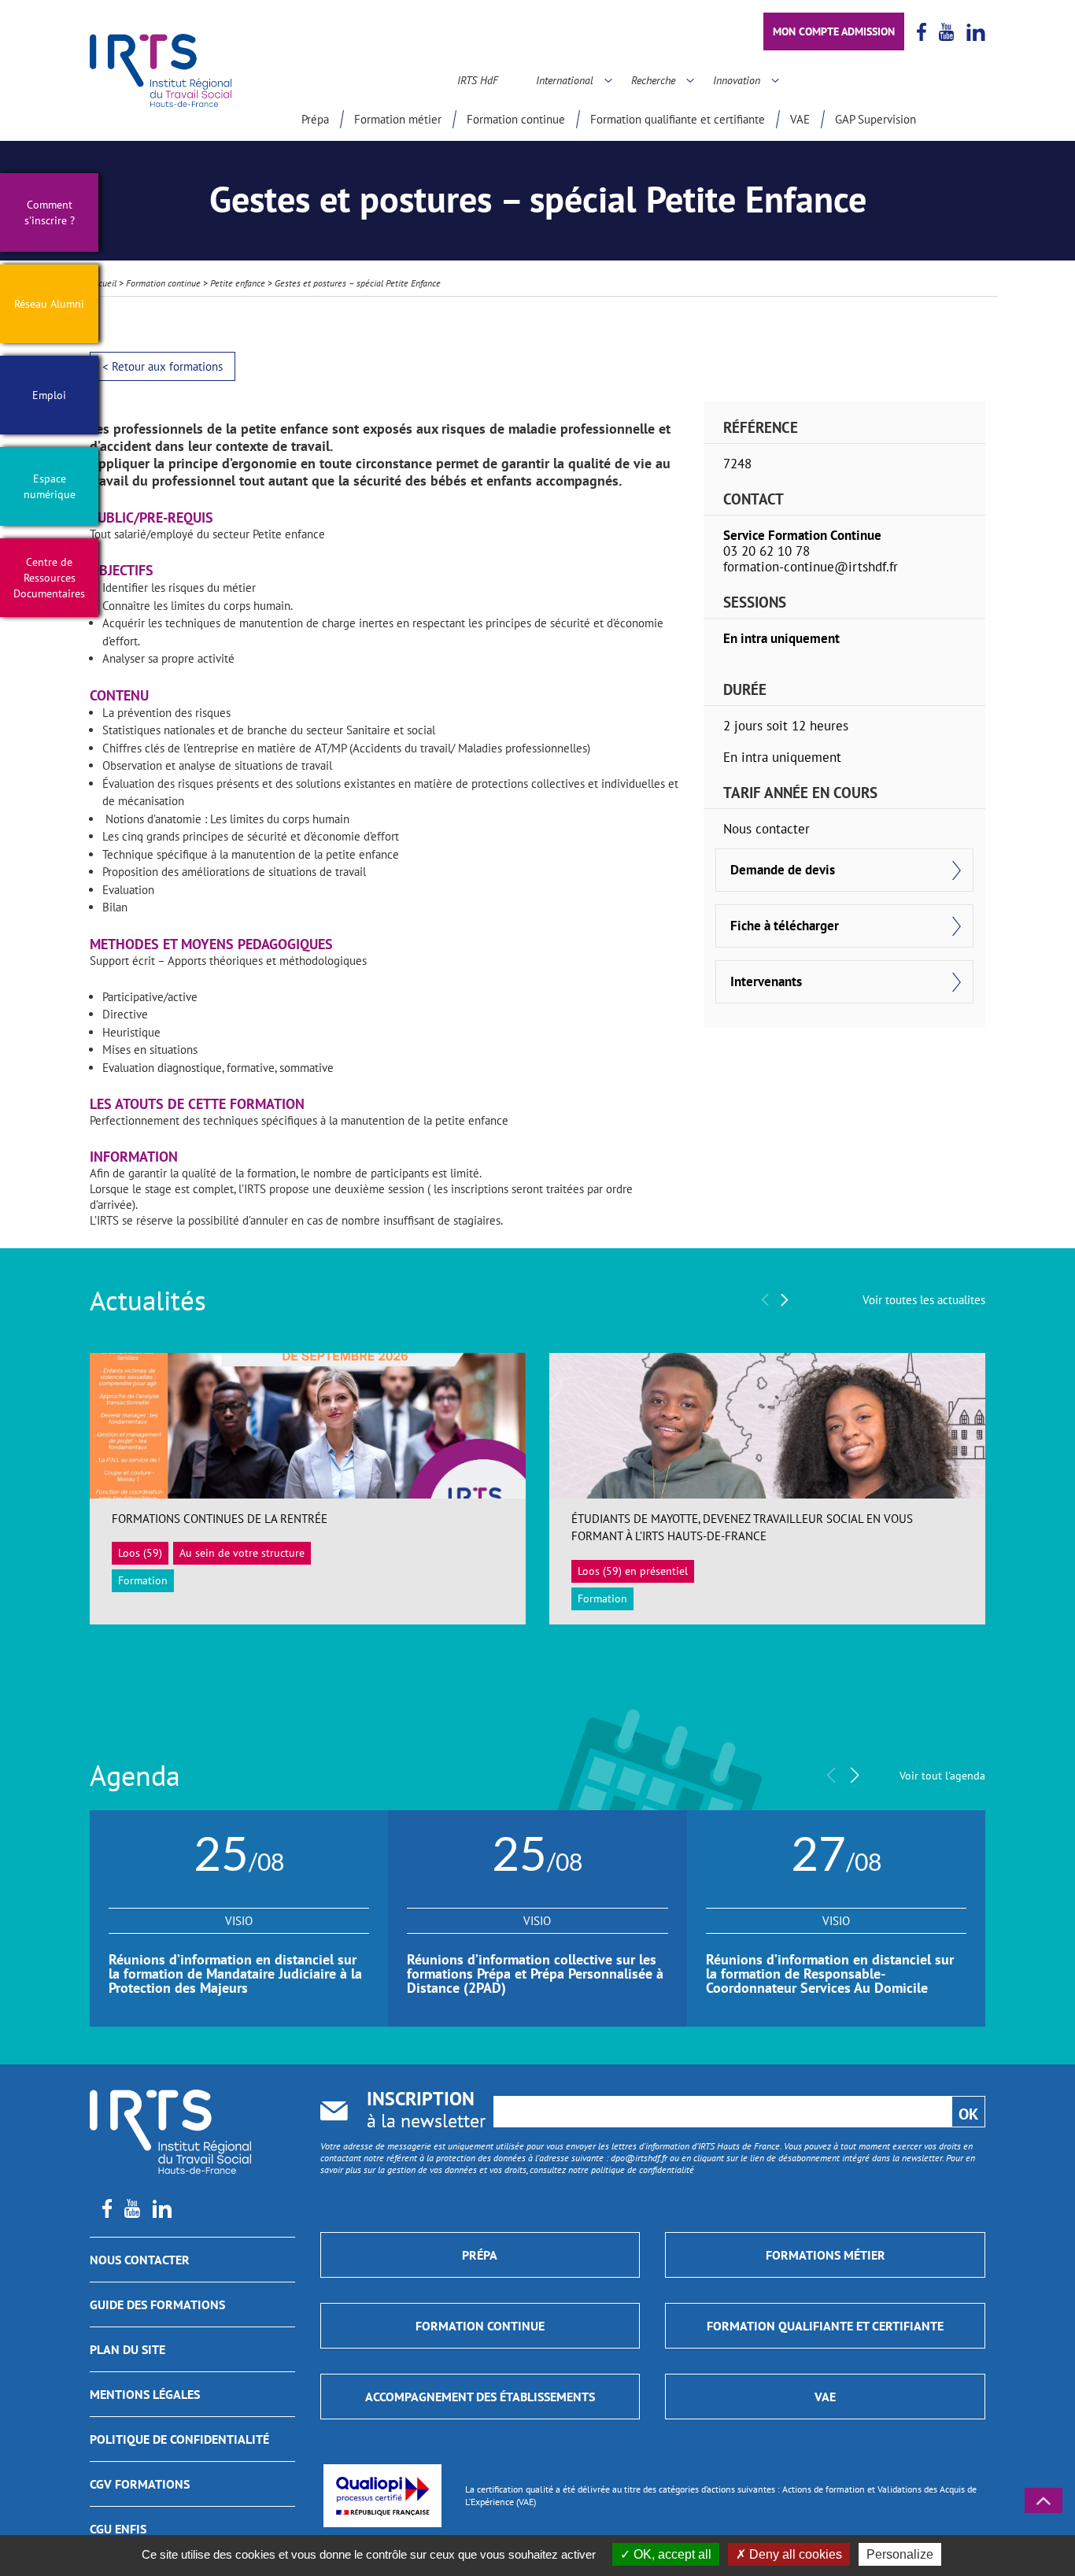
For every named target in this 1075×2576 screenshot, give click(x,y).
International (565, 80)
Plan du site (127, 2349)
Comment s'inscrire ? (50, 213)
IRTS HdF (478, 80)
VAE (800, 119)
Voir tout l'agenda (942, 1776)
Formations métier (826, 2255)
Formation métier (398, 119)
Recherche (653, 80)
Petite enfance (238, 283)
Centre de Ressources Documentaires (49, 578)
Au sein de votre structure (242, 1553)
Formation (143, 1580)
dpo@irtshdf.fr (639, 2158)
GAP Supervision (876, 119)
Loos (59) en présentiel (633, 1571)
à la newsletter (426, 2111)
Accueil (103, 283)
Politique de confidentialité (179, 2439)
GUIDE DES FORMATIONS (157, 2304)
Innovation (737, 80)
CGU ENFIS (118, 2529)
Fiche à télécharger (785, 926)
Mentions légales (145, 2394)
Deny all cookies (794, 2554)
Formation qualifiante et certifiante (678, 119)
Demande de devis (783, 870)
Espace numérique (50, 486)
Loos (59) (140, 1553)
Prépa (315, 119)
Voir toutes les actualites (924, 1300)
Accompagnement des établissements (480, 2397)
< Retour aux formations (163, 366)
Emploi (49, 395)
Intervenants (766, 981)
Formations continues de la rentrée (220, 1519)
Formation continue (516, 119)
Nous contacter (140, 2260)
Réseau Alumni (49, 304)
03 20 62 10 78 (767, 551)
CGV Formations (140, 2484)
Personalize (900, 2554)
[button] (785, 1300)
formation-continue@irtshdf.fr (811, 567)
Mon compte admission (834, 31)
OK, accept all (671, 2554)
